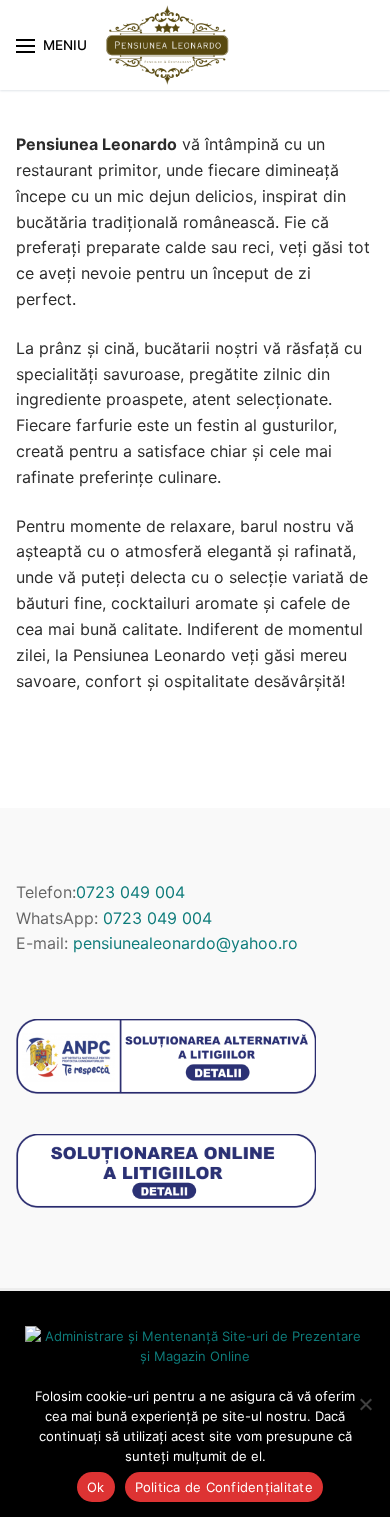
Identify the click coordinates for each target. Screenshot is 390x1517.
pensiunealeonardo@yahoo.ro (185, 943)
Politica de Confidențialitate (224, 1487)
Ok (96, 1487)
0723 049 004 (130, 892)
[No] (365, 1404)
